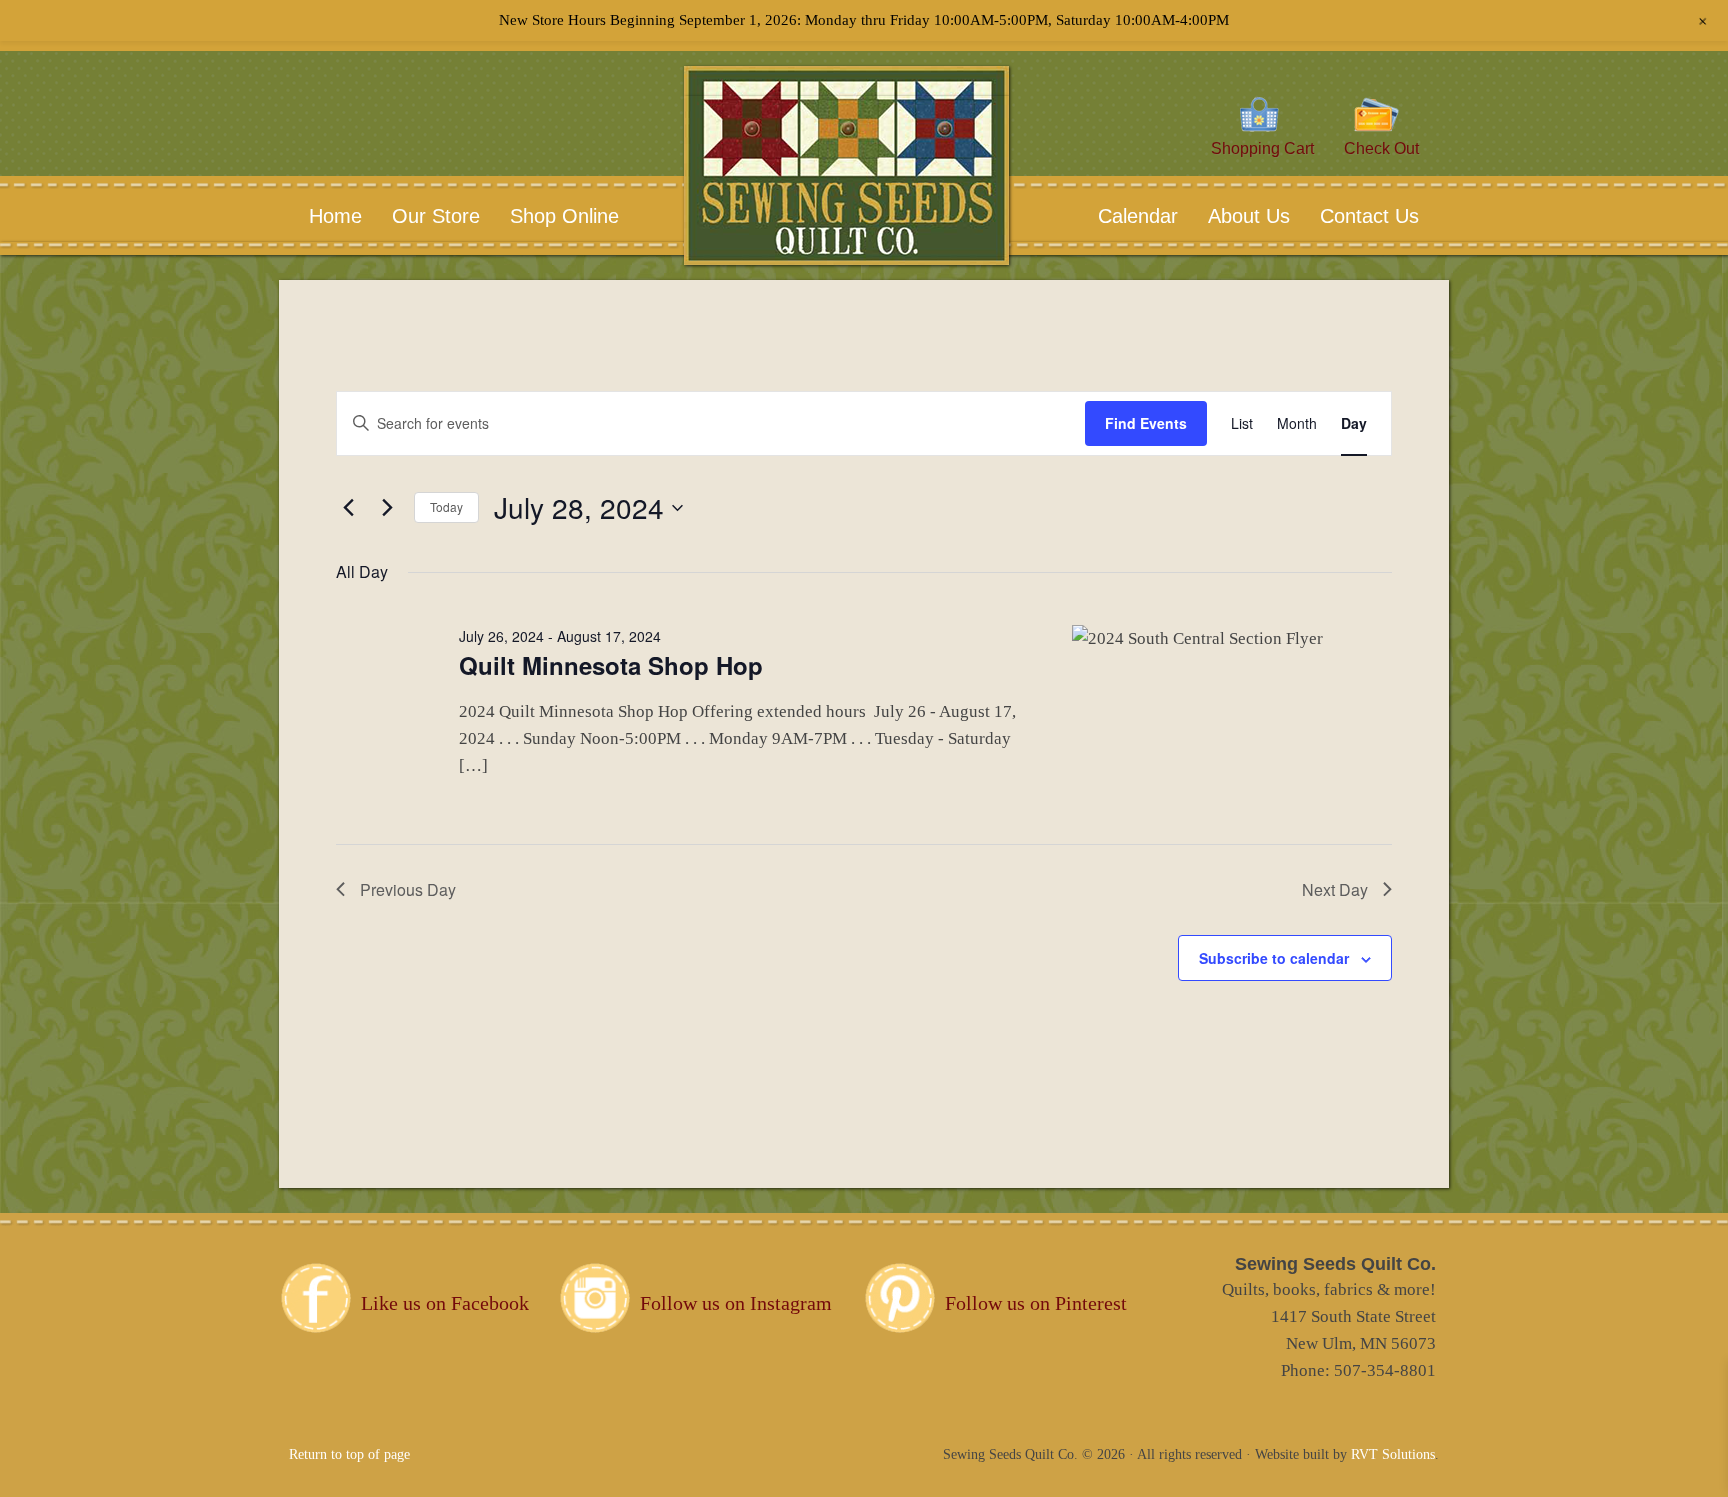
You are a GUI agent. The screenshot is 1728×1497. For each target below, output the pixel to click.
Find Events (1146, 423)
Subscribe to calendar (1274, 958)
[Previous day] (348, 508)
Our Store (436, 216)
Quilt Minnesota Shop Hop (611, 665)
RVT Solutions (1393, 1454)
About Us (1234, 216)
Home (335, 216)
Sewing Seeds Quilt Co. (846, 195)
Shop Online (564, 216)
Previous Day (408, 889)
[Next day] (387, 508)
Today (446, 506)
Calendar (1138, 216)
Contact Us (1354, 216)
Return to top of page (349, 1454)
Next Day (1335, 889)
